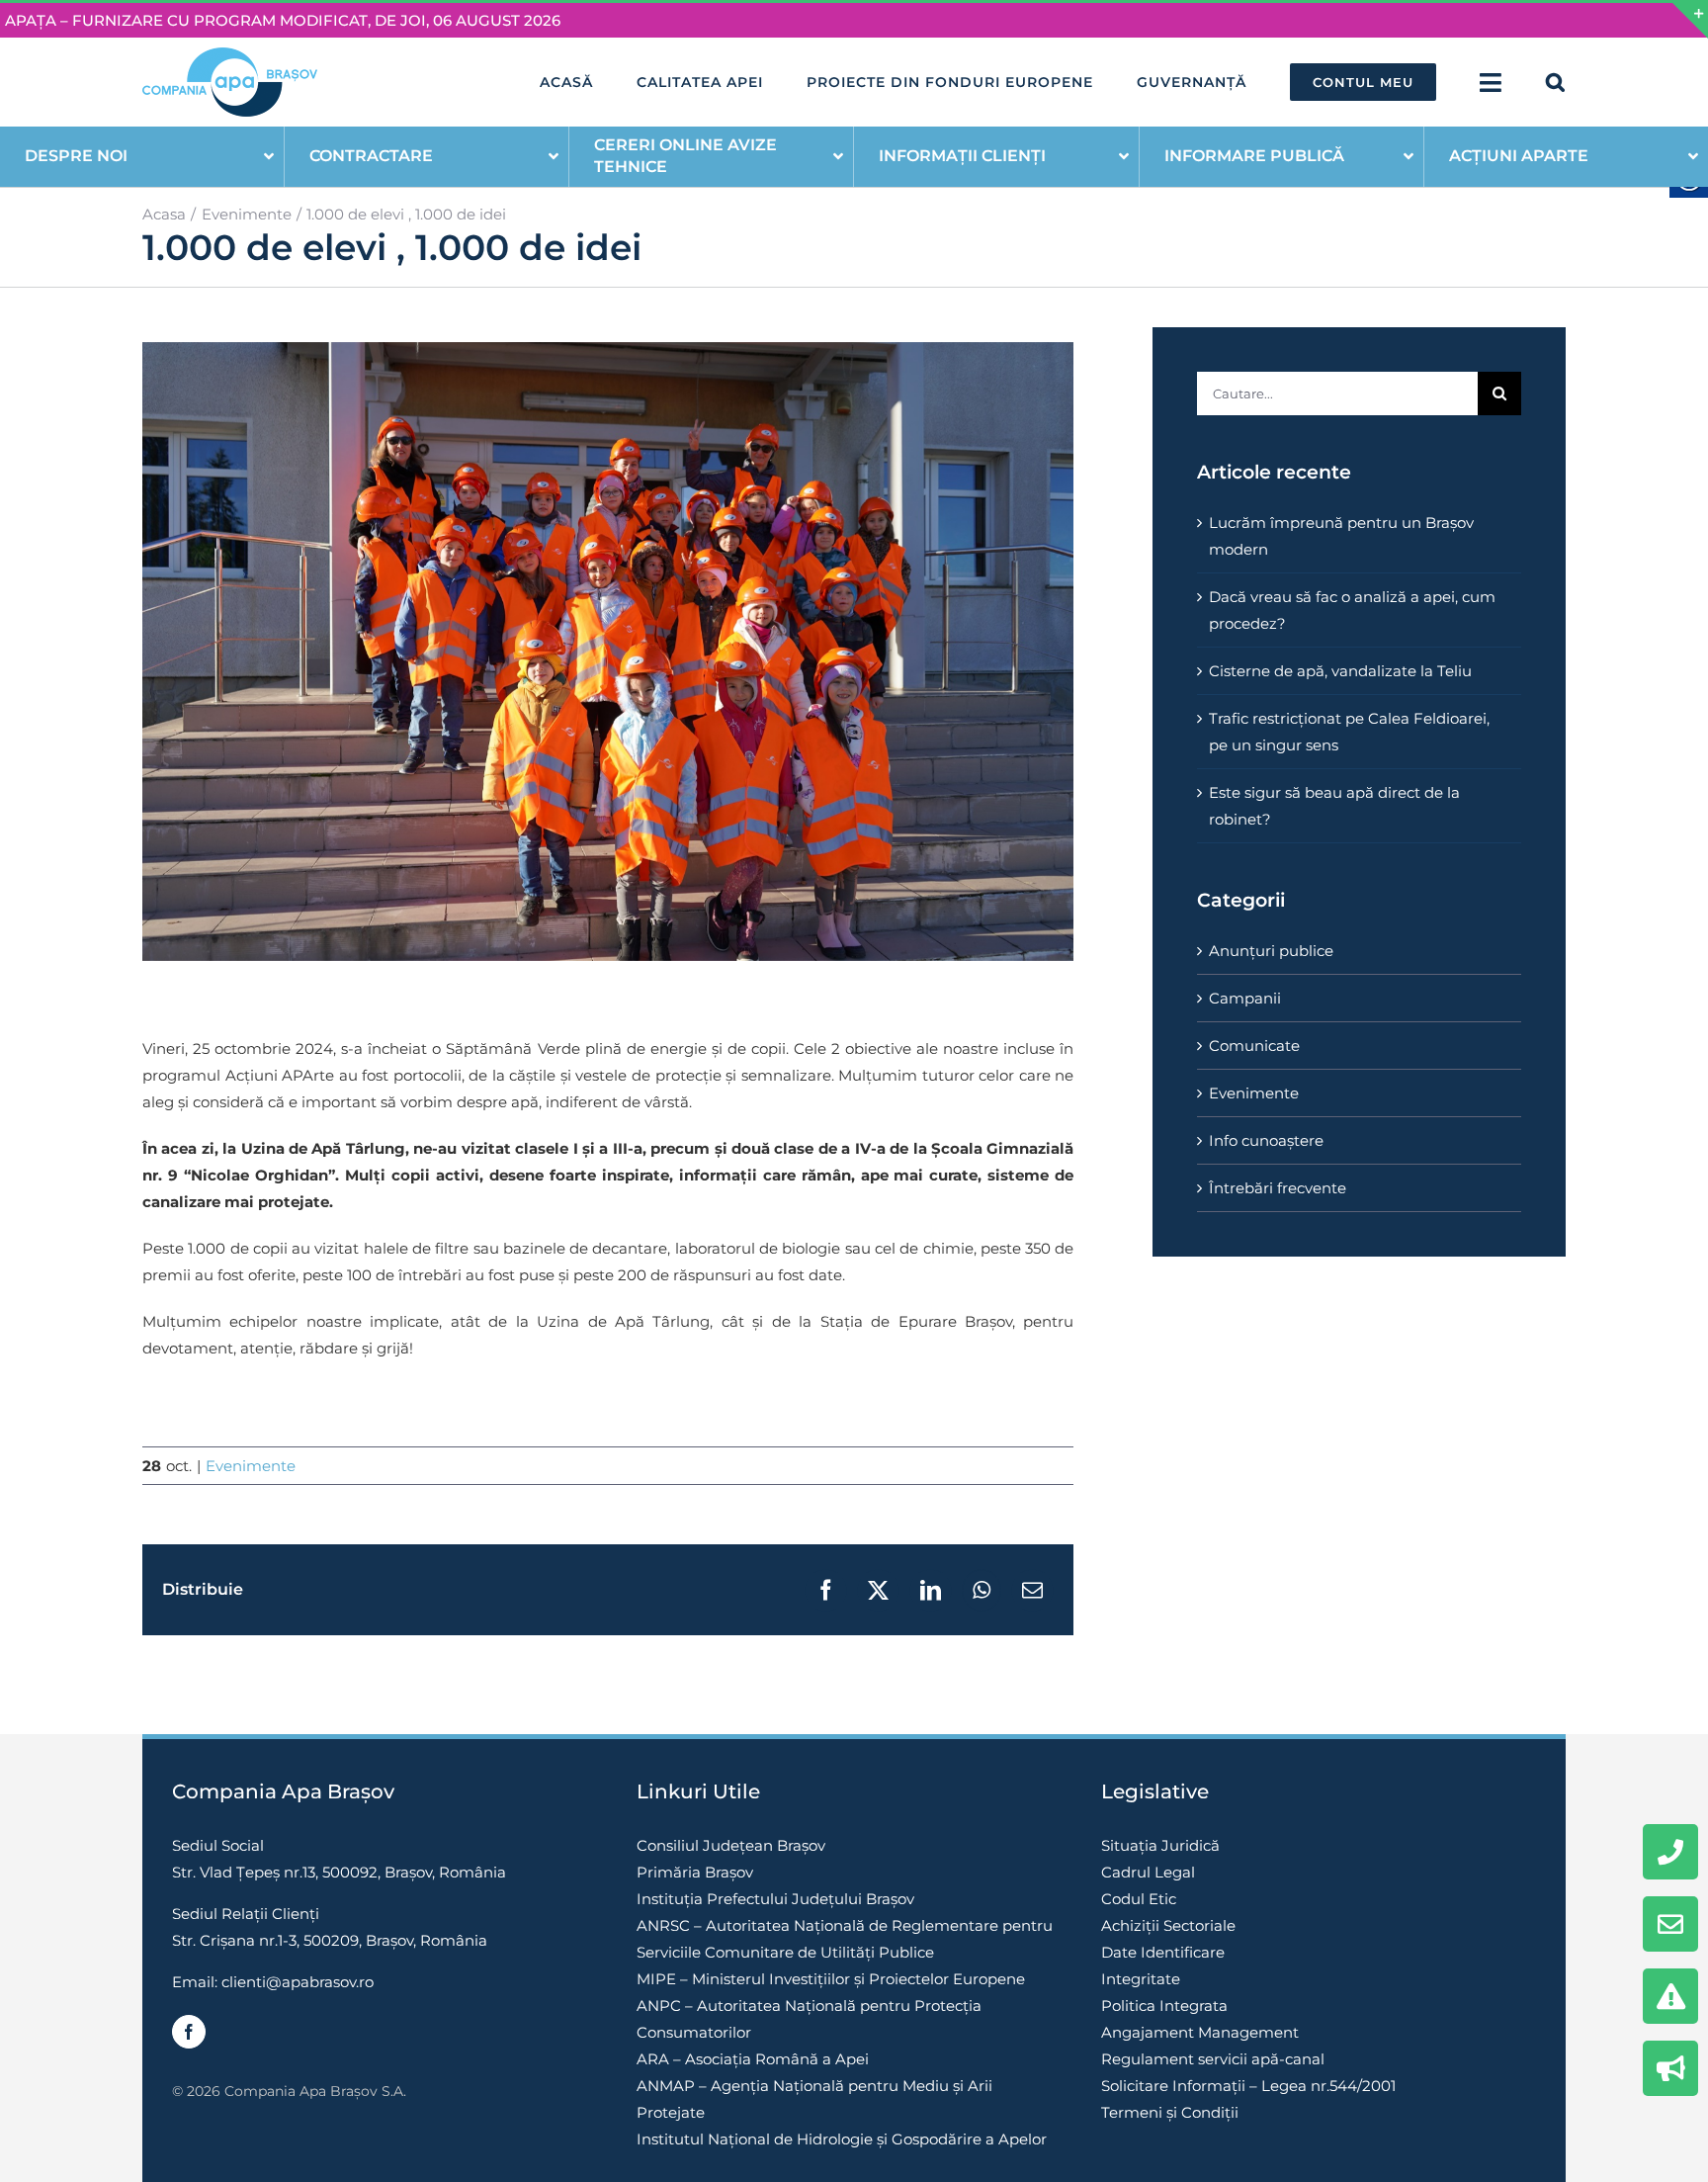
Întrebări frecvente (1278, 1188)
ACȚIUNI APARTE (1519, 156)
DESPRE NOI (76, 156)
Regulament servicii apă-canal (1213, 2059)
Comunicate (1254, 1046)
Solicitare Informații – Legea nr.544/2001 (1248, 2086)
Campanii (1245, 998)
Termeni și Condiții (1170, 2112)
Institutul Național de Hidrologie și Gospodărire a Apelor (842, 2139)
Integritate (1141, 1979)
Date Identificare (1163, 1952)
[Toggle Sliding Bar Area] (1690, 21)
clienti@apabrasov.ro (298, 1982)
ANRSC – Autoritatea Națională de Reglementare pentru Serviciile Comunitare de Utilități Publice (845, 1939)
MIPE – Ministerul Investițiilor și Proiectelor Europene (831, 1979)
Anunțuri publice (1271, 951)
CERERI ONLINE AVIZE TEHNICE (685, 156)
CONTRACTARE (371, 156)
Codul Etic (1139, 1899)
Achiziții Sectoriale (1168, 1925)
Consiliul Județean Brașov (731, 1845)
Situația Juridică (1160, 1845)
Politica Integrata (1164, 2006)
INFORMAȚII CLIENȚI (962, 156)
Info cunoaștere (1266, 1140)
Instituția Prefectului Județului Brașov (775, 1899)
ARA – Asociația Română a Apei (753, 2059)
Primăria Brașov (695, 1872)
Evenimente (251, 1466)
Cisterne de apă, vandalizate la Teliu (1340, 671)
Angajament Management (1200, 2032)
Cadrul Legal (1148, 1872)
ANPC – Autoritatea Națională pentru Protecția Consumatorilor (809, 2019)
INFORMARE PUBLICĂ (1254, 156)
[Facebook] (189, 2032)
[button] (1556, 82)
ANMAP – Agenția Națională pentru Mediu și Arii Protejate (814, 2099)
